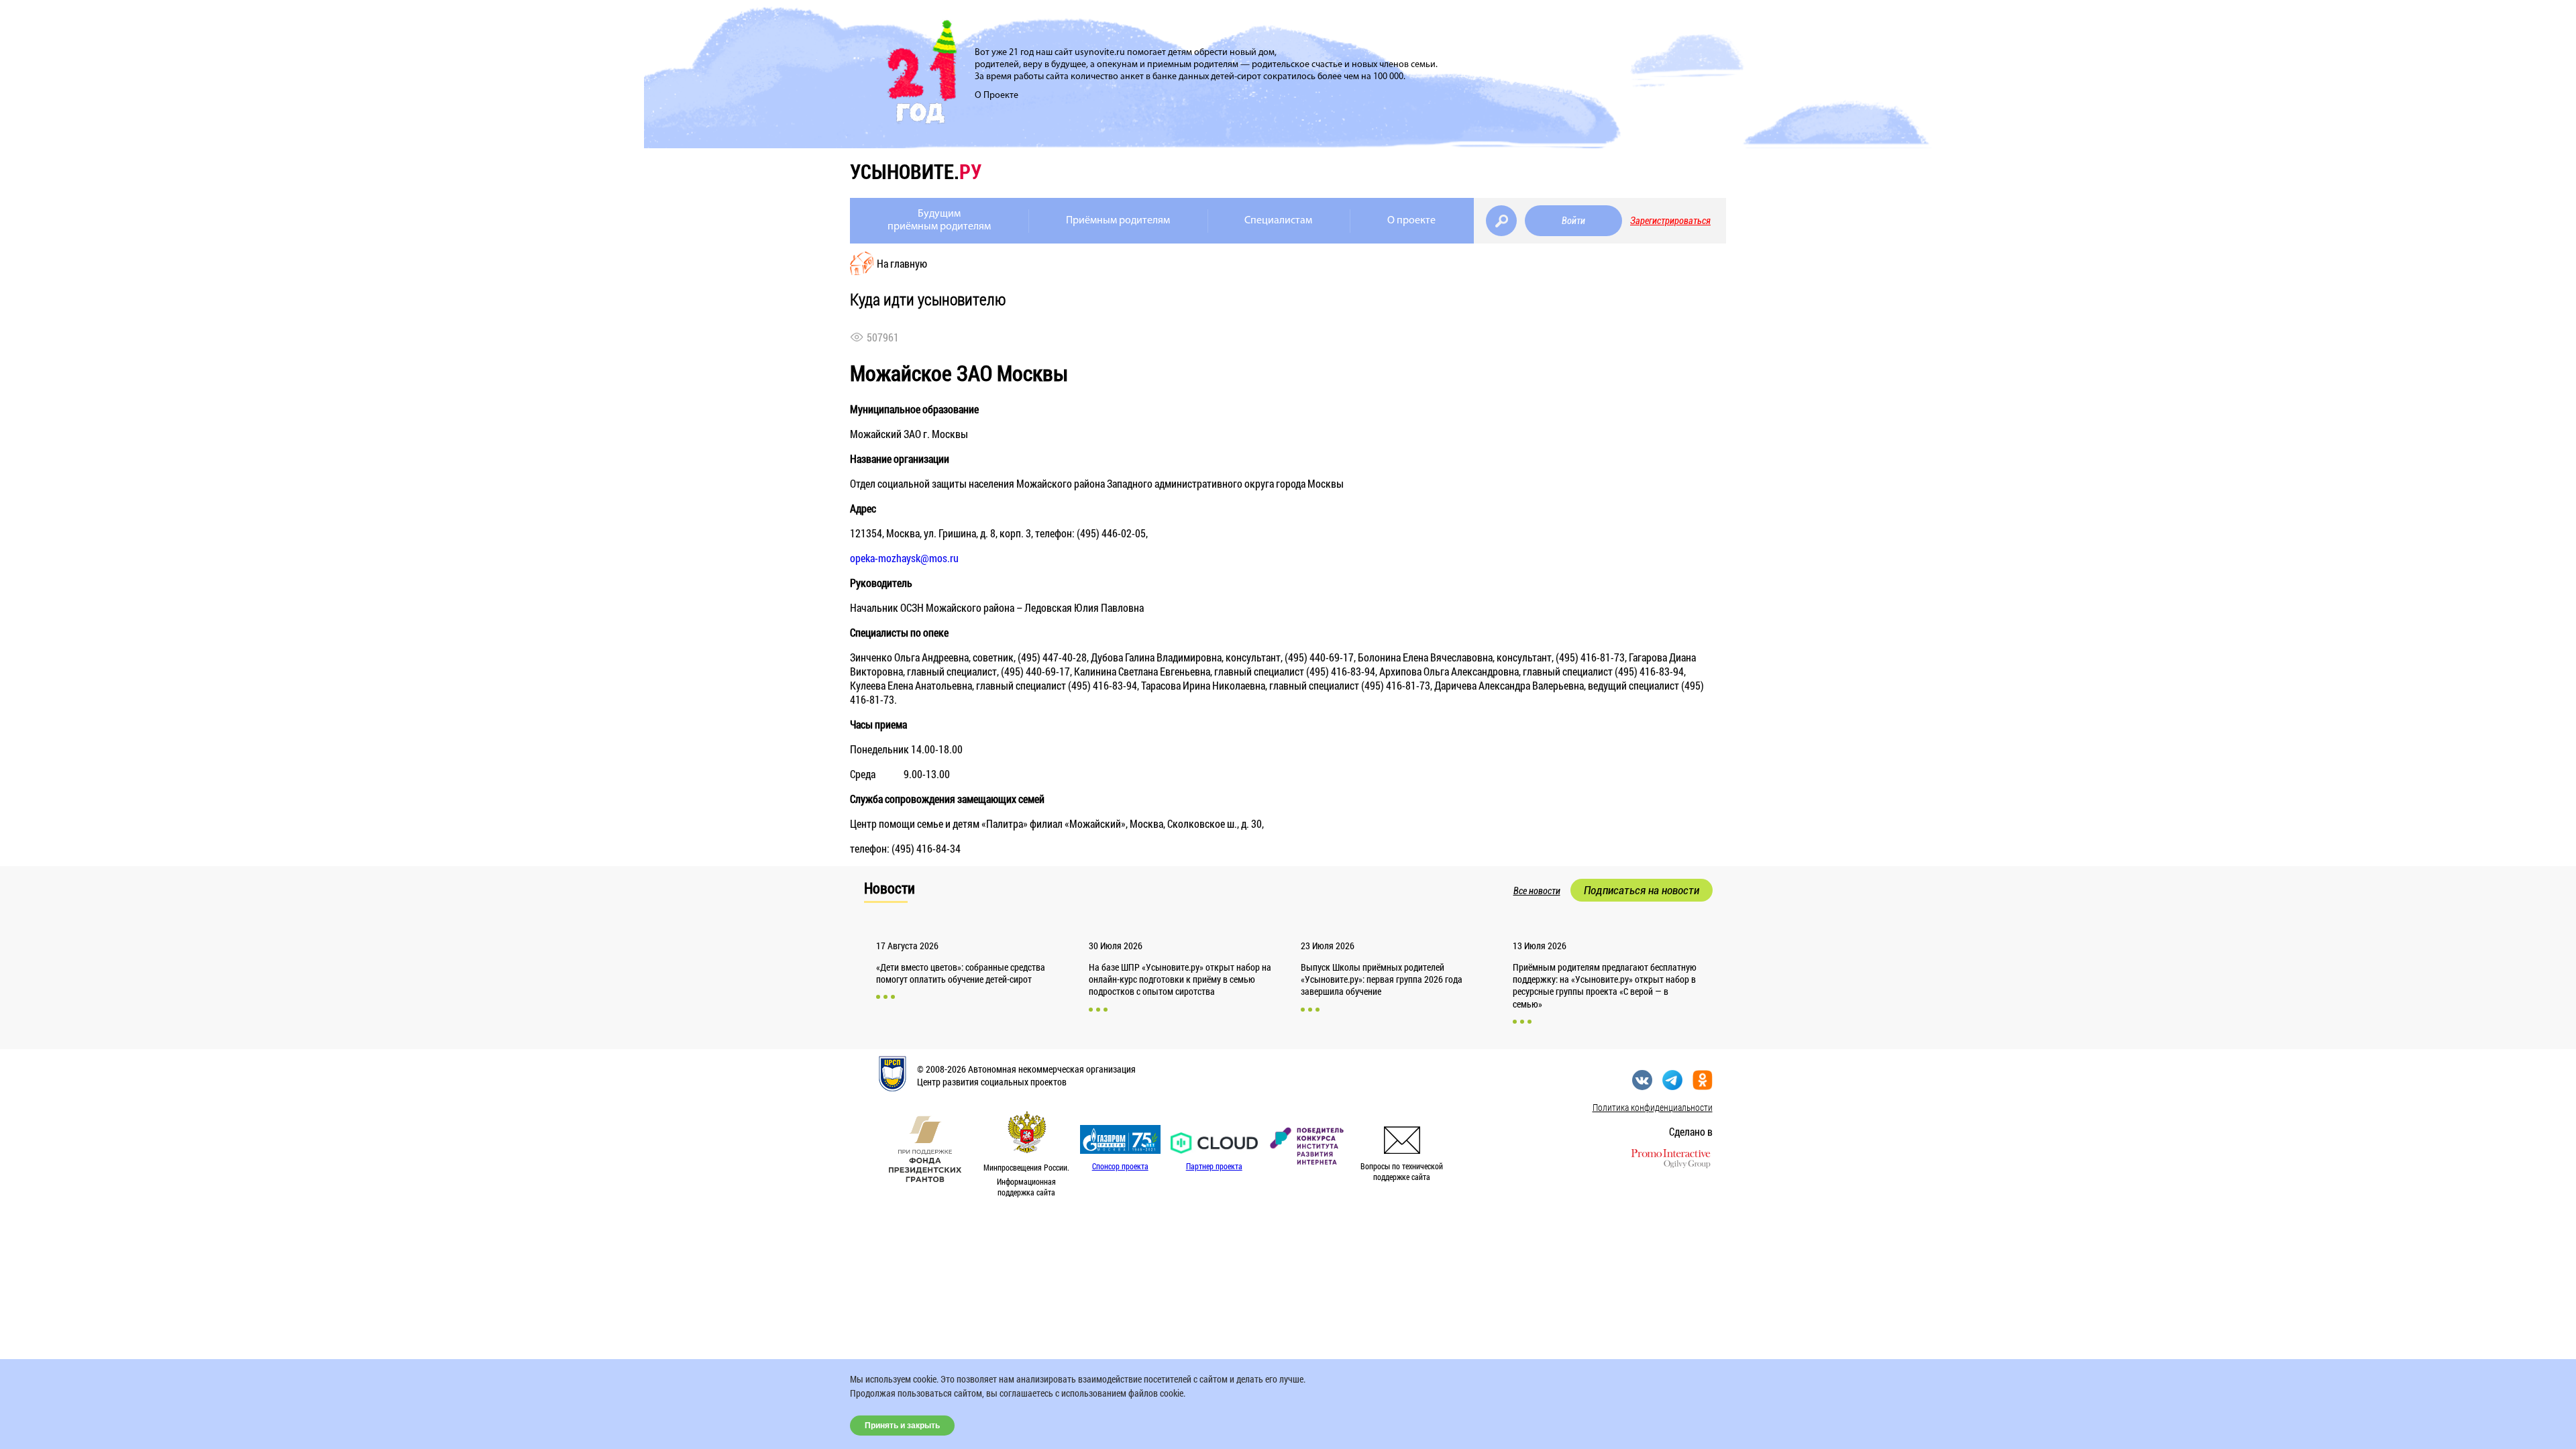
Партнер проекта (1214, 1166)
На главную (902, 263)
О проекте (1411, 221)
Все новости (1537, 891)
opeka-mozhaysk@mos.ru (904, 558)
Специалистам (1278, 221)
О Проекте (997, 96)
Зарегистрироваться (1670, 221)
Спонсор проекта (1120, 1166)
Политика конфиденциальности (1653, 1107)
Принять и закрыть (902, 1426)
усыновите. (916, 171)
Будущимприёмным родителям (939, 220)
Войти (1573, 221)
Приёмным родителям (1118, 221)
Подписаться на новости (1642, 890)
